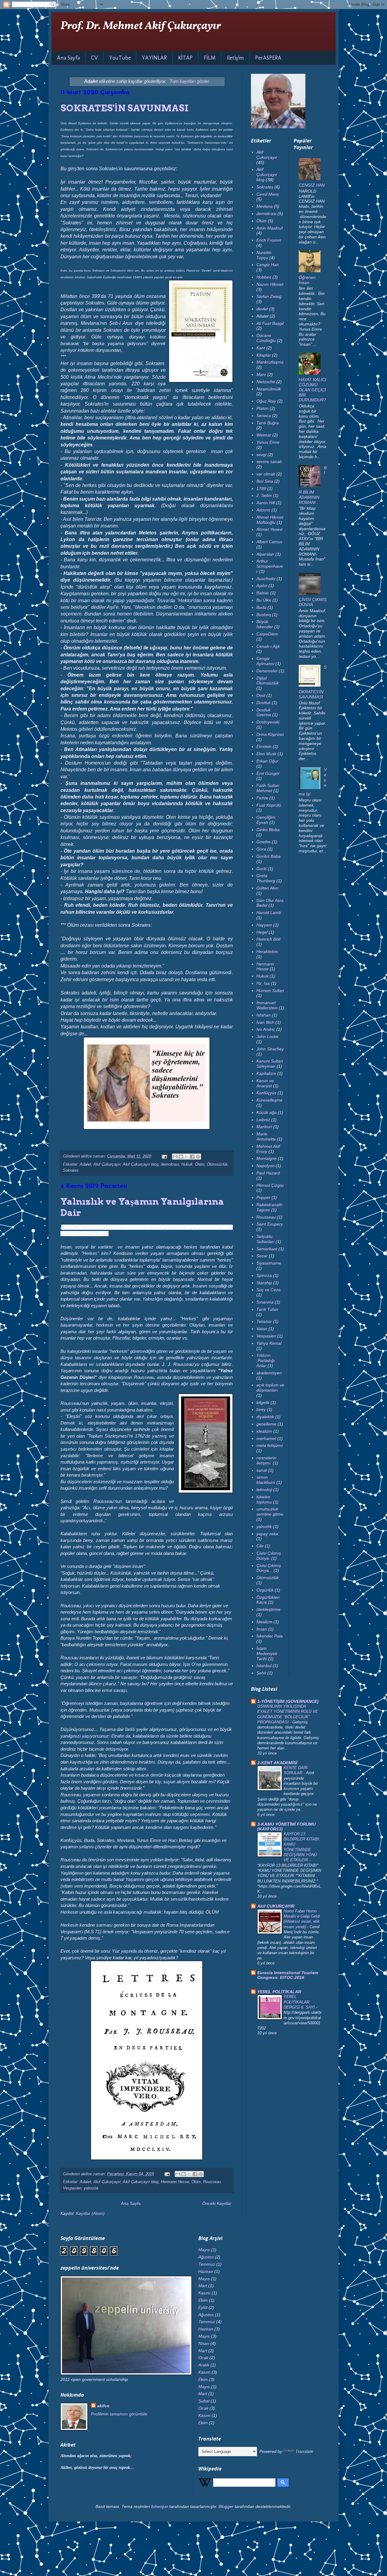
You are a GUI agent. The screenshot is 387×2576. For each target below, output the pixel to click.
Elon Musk (266, 754)
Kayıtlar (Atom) (90, 2213)
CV (94, 58)
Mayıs (204, 2250)
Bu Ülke (264, 600)
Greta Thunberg (266, 878)
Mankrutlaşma (270, 362)
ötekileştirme (268, 1609)
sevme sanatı (269, 462)
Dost (261, 695)
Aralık (204, 2365)
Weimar (264, 435)
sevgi (261, 455)
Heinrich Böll (268, 939)
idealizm (264, 1431)
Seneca (264, 416)
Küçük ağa (267, 1112)
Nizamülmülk (269, 389)
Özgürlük (265, 1590)
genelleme (266, 1424)
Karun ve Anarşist (265, 1083)
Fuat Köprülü (269, 805)
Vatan (262, 1329)
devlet (262, 309)
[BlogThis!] (181, 1157)
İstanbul (264, 1666)
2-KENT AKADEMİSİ (277, 1763)
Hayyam (264, 925)
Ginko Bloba (268, 830)
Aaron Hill (266, 503)
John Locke (267, 1037)
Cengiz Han (268, 265)
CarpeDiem (267, 634)
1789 (261, 488)
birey (261, 1409)
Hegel (262, 932)
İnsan (262, 1629)
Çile (260, 1546)
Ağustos (206, 2257)
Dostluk (263, 703)
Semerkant (267, 1249)
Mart (203, 2286)
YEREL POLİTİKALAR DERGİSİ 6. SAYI (300, 2002)
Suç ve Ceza (268, 1290)
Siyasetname (269, 1263)
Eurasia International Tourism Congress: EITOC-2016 (288, 1975)
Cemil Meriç (268, 194)
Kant (261, 348)
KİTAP (185, 58)
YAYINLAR (154, 58)
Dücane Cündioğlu (266, 338)
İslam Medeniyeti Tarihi (267, 1654)
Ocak (203, 2358)
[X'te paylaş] (187, 1157)
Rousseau (212, 2182)
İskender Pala (270, 1636)
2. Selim (264, 495)
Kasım (204, 2293)
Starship (264, 1283)
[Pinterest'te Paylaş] (198, 1157)
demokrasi (170, 1164)
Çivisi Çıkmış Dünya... (269, 1568)
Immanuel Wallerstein (267, 1005)
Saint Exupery (270, 1224)
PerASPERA (268, 58)
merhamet (266, 1438)
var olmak (266, 474)
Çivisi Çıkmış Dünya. (269, 1556)
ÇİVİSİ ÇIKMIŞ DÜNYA (313, 602)
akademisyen (269, 1373)
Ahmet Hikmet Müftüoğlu (270, 520)
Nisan (204, 2343)
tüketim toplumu (264, 1499)
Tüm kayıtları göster (189, 81)
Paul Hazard (268, 1173)
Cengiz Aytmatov (265, 661)
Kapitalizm (266, 1073)
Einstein (264, 746)
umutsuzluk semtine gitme (270, 1512)
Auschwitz (266, 579)
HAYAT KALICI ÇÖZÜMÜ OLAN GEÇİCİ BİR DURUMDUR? (312, 390)
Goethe (263, 842)
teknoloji (264, 1490)
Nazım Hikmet (270, 284)
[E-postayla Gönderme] (164, 1156)
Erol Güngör (268, 773)
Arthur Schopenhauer (270, 566)
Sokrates (71, 1170)
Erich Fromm (269, 240)
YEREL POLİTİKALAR (279, 1992)
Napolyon (265, 1166)
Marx (261, 374)
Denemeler (267, 671)
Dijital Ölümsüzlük (268, 681)
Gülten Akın (267, 888)
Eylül (203, 2307)
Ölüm (200, 1164)
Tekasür (264, 1321)
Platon (262, 408)
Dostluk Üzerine (264, 712)
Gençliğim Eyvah (266, 820)
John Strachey (270, 1049)
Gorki (262, 869)
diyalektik (265, 1417)
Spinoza (264, 1275)
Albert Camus (269, 542)
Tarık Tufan (267, 1309)
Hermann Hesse (175, 2182)
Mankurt (264, 1127)
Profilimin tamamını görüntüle (119, 2414)
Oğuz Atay (266, 401)
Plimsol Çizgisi (270, 1185)
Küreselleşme (269, 1100)
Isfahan (263, 1015)
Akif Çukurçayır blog (141, 1164)
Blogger (226, 2506)
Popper (263, 1197)
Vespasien (72, 2188)
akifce (103, 2406)
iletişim (235, 58)
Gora (261, 849)
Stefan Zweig (269, 296)
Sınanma (265, 1302)
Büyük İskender (265, 624)
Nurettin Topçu (264, 255)
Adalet (85, 1164)
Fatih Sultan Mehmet (268, 788)
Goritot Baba (268, 856)
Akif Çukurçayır (107, 1164)
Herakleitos (267, 952)
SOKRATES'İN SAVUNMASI (124, 108)
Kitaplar (264, 355)
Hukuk (187, 1164)
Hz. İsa (263, 983)
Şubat (204, 2401)
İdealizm (264, 1622)
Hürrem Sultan (270, 991)
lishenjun (160, 2506)
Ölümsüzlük (217, 1164)
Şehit (261, 1673)
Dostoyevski (268, 722)
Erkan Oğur (267, 761)
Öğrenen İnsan (307, 280)
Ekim (203, 2300)
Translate (304, 2451)
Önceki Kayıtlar (217, 2203)
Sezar (262, 1256)
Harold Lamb (269, 913)
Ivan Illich (265, 1022)
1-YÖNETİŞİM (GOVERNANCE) (288, 1701)
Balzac (263, 593)
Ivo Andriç (266, 1029)
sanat (262, 1470)
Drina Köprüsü (270, 734)
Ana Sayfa (68, 58)
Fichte (262, 798)
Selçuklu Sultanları (265, 1239)
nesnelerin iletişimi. (266, 1460)
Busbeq (264, 615)
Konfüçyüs (266, 1093)
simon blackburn (266, 1480)
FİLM (210, 58)
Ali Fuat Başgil (270, 323)
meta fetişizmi (270, 1445)
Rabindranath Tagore (269, 1207)
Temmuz (207, 2264)
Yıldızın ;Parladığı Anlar (266, 1360)
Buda (261, 607)
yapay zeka (267, 1534)
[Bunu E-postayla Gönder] (175, 1157)
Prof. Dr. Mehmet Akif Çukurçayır (141, 26)
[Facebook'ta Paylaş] (192, 1157)
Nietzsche (266, 382)
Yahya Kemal (269, 1343)
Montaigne (267, 1158)
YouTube (120, 58)
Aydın (262, 586)
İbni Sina (265, 481)
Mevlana (265, 206)
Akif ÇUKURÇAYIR (276, 1906)
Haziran (206, 2271)
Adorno (263, 510)
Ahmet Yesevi (269, 529)
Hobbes (264, 277)
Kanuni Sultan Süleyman (270, 1064)
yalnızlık (91, 2188)
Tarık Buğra (268, 423)
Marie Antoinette (266, 1136)
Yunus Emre (268, 442)
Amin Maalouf (270, 228)
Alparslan (265, 554)
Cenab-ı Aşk (268, 646)
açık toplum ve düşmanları (270, 1388)
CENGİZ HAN (312, 185)
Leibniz (263, 1120)
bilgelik (263, 1402)
